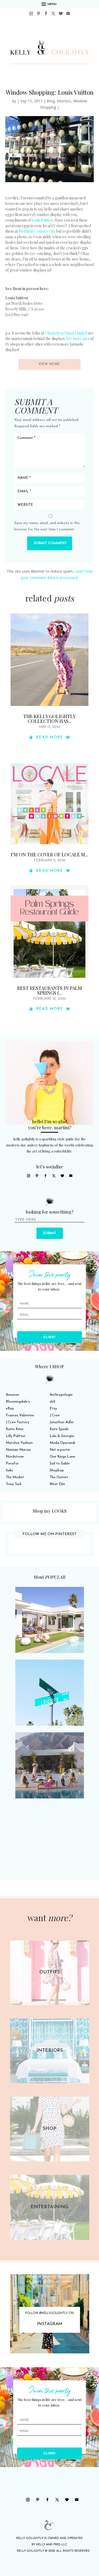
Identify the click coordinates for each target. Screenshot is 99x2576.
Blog (51, 101)
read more (50, 737)
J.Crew (55, 1415)
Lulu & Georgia (62, 1436)
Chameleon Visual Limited (66, 333)
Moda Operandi (62, 1443)
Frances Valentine (20, 1415)
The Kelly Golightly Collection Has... (49, 719)
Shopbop (57, 1470)
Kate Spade (59, 1429)
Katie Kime (15, 1429)
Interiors (64, 101)
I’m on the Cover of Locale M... (49, 855)
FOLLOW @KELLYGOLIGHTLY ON (49, 2313)
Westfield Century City (37, 231)
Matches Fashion (19, 1443)
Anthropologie (61, 1395)
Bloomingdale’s (18, 1402)
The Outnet (59, 1477)
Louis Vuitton (42, 220)
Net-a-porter (60, 1450)
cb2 (52, 1402)
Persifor (12, 1464)
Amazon (12, 1395)
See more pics (78, 339)
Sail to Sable (60, 1464)
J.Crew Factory (17, 1422)
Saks (9, 1470)
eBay (10, 1409)
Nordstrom (15, 1457)
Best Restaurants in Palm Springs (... (49, 990)
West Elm (57, 1484)
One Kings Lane (62, 1457)
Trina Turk (14, 1484)
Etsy (53, 1409)
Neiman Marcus (18, 1450)
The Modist (15, 1477)
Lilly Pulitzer (16, 1436)
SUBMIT (50, 1233)
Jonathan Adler (62, 1422)
